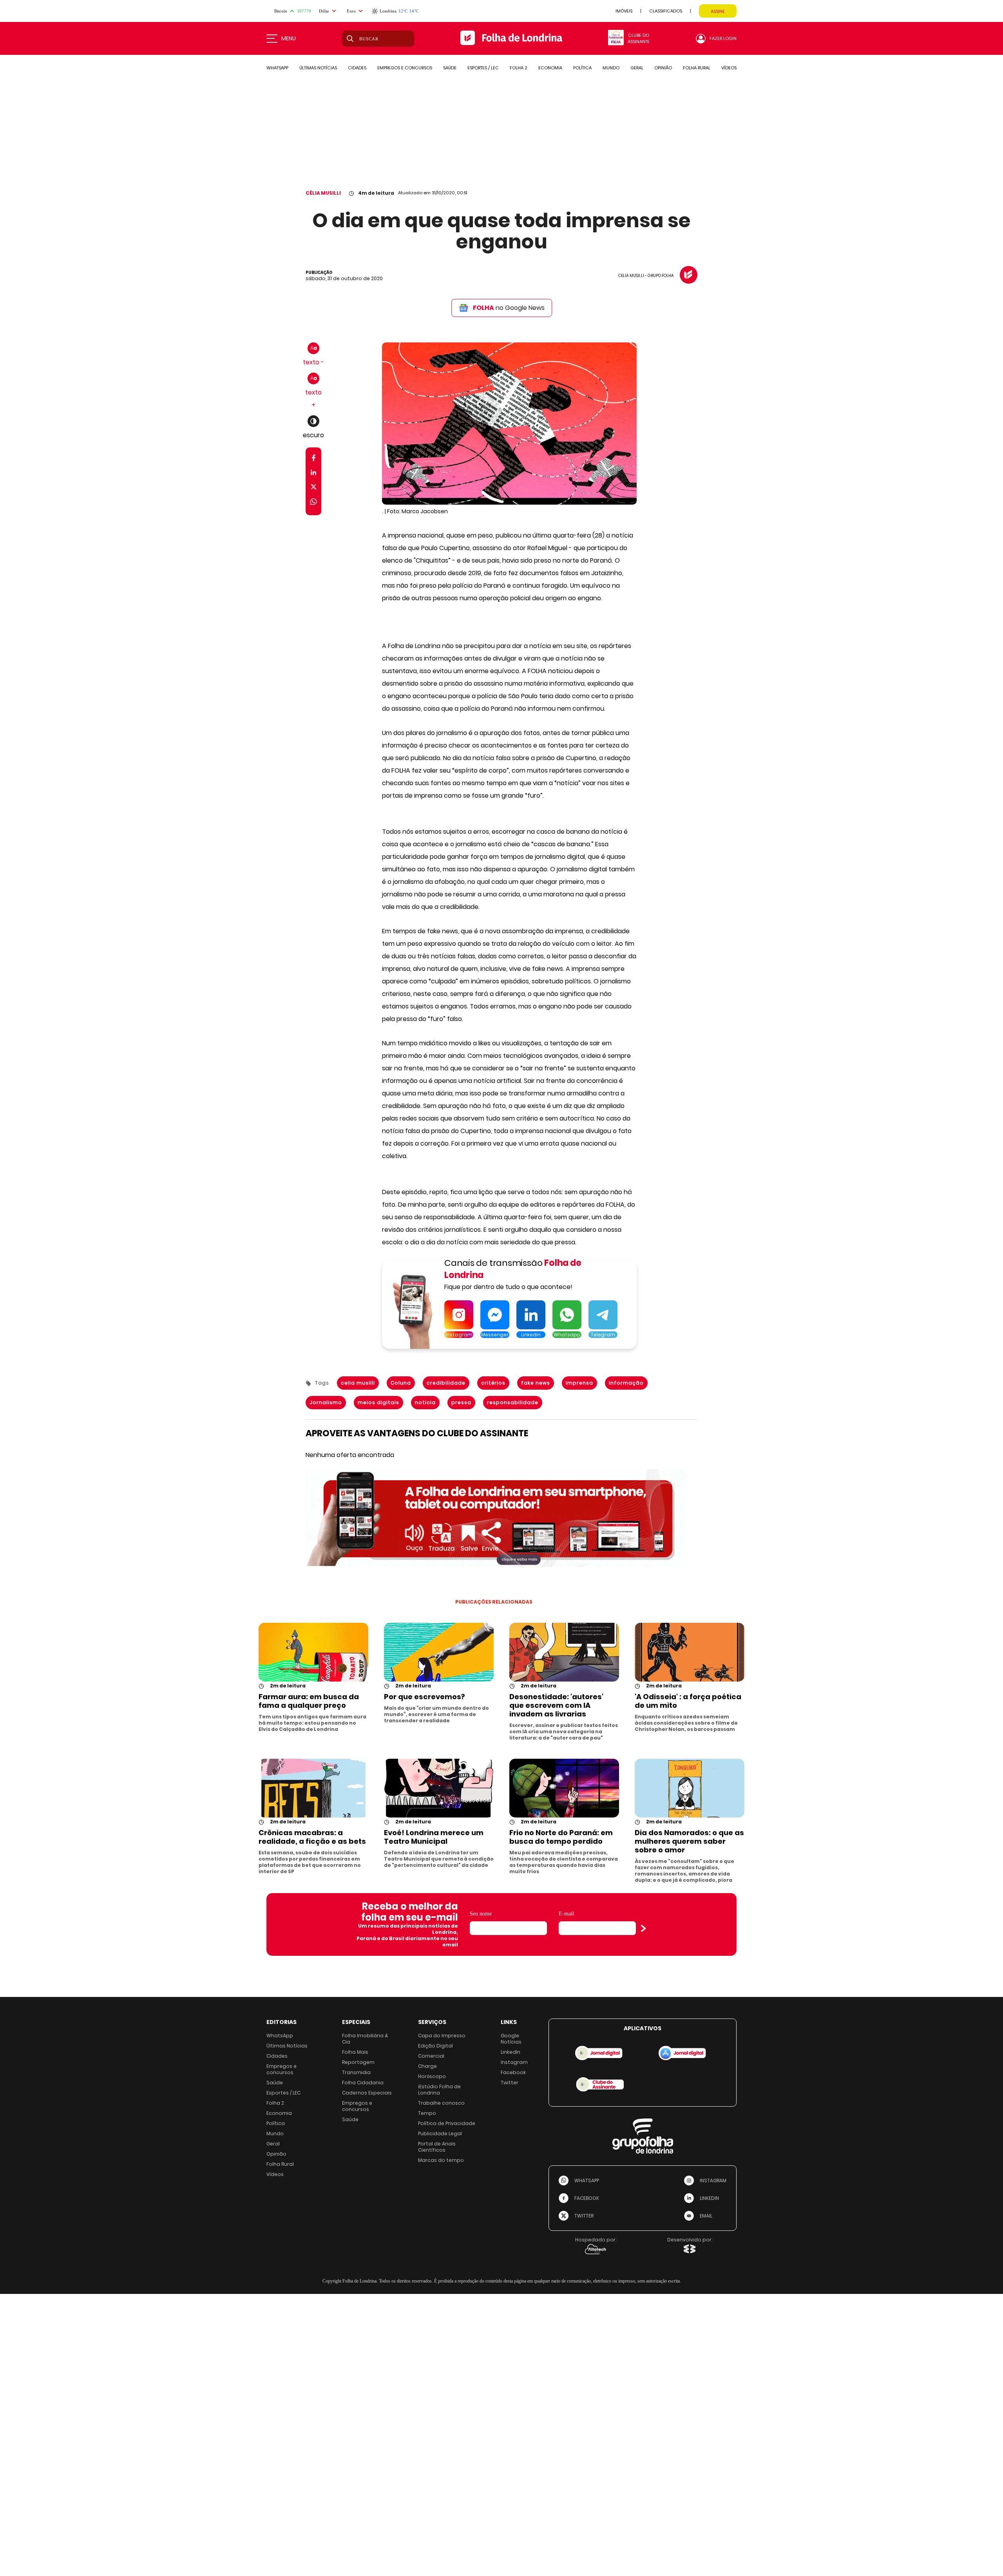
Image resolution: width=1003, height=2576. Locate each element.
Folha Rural (280, 2164)
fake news (536, 1383)
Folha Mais (355, 2052)
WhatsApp (280, 2036)
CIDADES (357, 68)
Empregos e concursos (282, 2069)
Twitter (510, 2083)
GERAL (637, 68)
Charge (427, 2066)
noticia (425, 1402)
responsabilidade (513, 1402)
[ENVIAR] (643, 1928)
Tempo (427, 2113)
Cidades (277, 2056)
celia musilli (358, 1383)
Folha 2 (275, 2103)
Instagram (514, 2062)
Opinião (276, 2154)
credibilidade (446, 1383)
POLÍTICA (582, 68)
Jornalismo (326, 1402)
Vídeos (275, 2174)
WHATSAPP (277, 68)
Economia (279, 2113)
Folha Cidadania (363, 2083)
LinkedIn (511, 2052)
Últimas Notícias (287, 2046)
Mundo (275, 2133)
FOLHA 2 (519, 68)
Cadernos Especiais (367, 2093)
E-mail (566, 1914)
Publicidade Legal (440, 2133)
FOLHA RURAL (697, 68)
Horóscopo (432, 2076)
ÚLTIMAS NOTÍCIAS (318, 68)
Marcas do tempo (441, 2160)
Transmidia (356, 2072)
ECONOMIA (550, 68)
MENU (289, 38)
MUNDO (611, 68)
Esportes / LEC (283, 2093)
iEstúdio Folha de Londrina (439, 2090)
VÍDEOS (729, 68)
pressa (461, 1402)
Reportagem (358, 2062)
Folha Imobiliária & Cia (365, 2039)
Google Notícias (511, 2039)
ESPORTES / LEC (483, 68)
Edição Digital (435, 2046)
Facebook (513, 2072)
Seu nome (481, 1914)
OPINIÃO (663, 68)
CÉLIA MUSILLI (323, 193)
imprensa (579, 1383)
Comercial (431, 2056)
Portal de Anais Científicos (437, 2147)
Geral (273, 2144)
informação (626, 1383)
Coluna (401, 1383)
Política (276, 2123)
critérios (493, 1383)
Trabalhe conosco (441, 2103)
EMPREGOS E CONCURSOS (405, 68)
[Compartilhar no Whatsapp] (313, 503)
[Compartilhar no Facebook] (314, 459)
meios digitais (378, 1402)
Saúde (275, 2083)
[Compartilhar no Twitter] (314, 488)
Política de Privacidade (447, 2123)
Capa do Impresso (442, 2036)
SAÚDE (450, 68)
